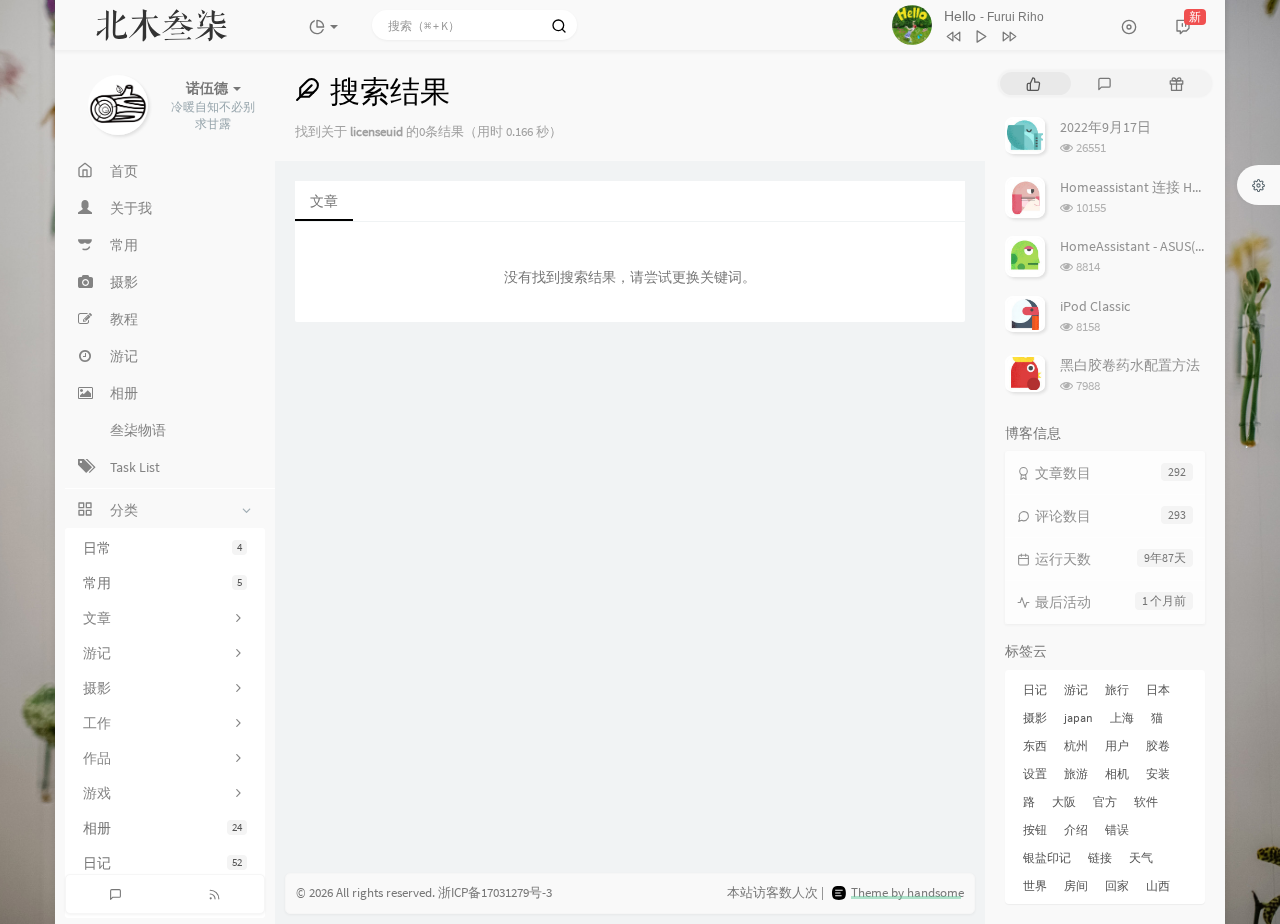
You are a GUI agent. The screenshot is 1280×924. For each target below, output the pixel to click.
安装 (1158, 773)
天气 (1141, 857)
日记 (162, 863)
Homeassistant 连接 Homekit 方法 (1162, 187)
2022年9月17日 (1105, 127)
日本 (1158, 689)
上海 (1122, 717)
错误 (1117, 829)
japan (1078, 717)
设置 (1035, 773)
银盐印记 (1047, 857)
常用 (162, 583)
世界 (1035, 885)
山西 (1158, 885)
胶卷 (1158, 745)
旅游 (1076, 773)
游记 (1076, 689)
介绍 (1076, 829)
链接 (1100, 857)
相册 (162, 828)
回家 (1117, 885)
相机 (1117, 773)
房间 (1076, 885)
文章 (324, 201)
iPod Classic (1095, 306)
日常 (162, 548)
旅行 (1117, 689)
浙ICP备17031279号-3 (495, 892)
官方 (1105, 801)
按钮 (1035, 829)
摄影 (1035, 717)
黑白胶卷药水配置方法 (1130, 365)
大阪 (1064, 801)
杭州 (1076, 745)
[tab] (1033, 83)
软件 (1146, 801)
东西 (1035, 745)
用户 (1117, 745)
